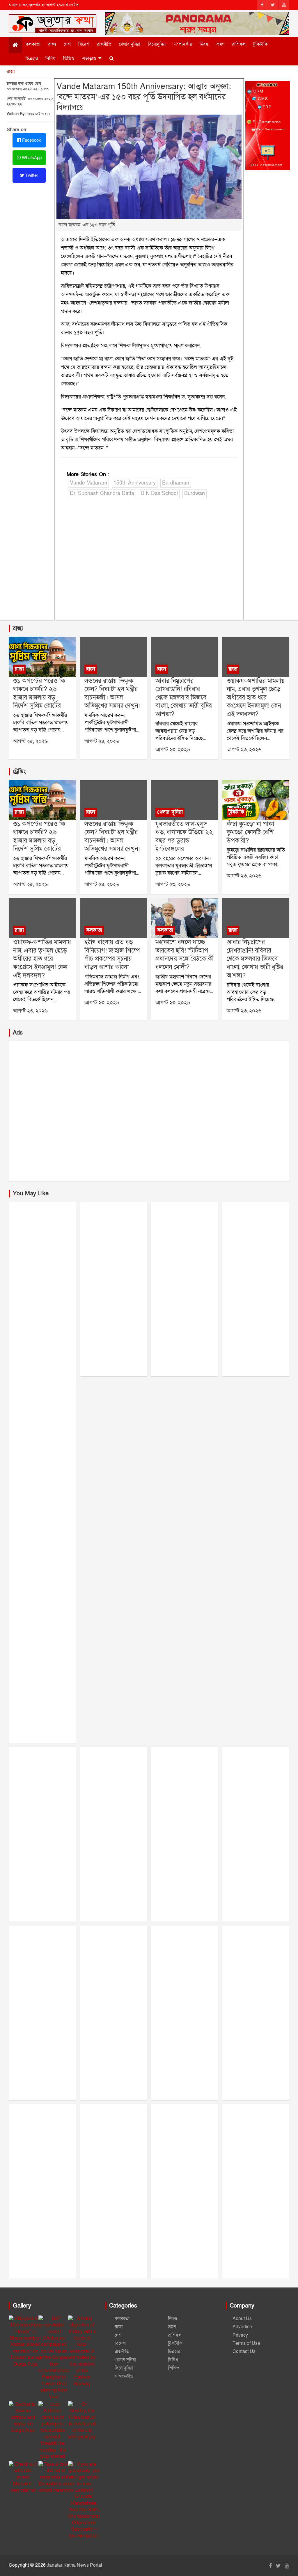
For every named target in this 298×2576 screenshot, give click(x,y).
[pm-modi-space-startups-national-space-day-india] (185, 918)
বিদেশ (84, 44)
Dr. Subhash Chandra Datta (102, 493)
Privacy (240, 2335)
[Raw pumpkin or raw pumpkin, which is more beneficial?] (256, 800)
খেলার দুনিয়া (130, 44)
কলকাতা (33, 44)
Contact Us (244, 2351)
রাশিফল (239, 44)
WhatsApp (31, 158)
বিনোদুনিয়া (157, 44)
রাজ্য (52, 44)
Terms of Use (246, 2343)
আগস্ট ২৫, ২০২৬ (30, 741)
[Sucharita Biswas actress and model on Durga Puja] (23, 2417)
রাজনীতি (104, 44)
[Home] (15, 45)
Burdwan (195, 493)
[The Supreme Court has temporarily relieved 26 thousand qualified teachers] (42, 657)
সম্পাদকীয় (183, 44)
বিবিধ (50, 58)
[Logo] (53, 22)
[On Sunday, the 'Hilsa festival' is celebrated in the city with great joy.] (82, 2421)
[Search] (112, 58)
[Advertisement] (149, 565)
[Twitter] (273, 5)
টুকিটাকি (260, 44)
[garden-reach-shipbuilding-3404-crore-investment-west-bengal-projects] (113, 918)
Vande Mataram (88, 483)
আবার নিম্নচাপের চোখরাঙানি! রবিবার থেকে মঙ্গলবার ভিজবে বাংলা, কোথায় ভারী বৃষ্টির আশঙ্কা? (184, 698)
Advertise (242, 2327)
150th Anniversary (135, 483)
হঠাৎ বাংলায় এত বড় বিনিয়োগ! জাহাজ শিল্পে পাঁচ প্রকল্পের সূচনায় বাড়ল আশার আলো (112, 955)
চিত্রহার (32, 58)
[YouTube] (284, 5)
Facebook (31, 140)
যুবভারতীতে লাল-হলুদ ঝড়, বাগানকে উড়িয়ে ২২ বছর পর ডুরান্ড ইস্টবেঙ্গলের (184, 837)
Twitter (31, 175)
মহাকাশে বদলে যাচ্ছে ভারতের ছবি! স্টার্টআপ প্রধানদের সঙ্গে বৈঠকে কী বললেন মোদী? (185, 955)
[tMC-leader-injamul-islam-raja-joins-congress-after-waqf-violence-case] (256, 657)
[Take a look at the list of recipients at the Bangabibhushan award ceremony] (56, 2477)
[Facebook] (262, 5)
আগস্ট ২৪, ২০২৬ (102, 741)
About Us (242, 2319)
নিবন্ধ (204, 44)
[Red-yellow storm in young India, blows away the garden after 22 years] (185, 800)
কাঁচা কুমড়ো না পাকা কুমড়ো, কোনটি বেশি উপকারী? (250, 832)
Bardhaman (176, 483)
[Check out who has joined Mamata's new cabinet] (23, 2477)
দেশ (67, 44)
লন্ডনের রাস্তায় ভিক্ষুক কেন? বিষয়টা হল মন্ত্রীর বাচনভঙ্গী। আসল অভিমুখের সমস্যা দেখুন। (113, 694)
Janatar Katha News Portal (74, 2565)
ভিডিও (69, 58)
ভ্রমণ (220, 44)
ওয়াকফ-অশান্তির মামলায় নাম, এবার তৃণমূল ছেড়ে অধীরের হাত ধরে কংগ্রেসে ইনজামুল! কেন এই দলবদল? (256, 698)
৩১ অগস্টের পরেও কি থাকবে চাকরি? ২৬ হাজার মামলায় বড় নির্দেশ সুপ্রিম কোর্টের (39, 694)
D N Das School (159, 493)
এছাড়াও (89, 58)
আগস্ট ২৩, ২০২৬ (173, 750)
